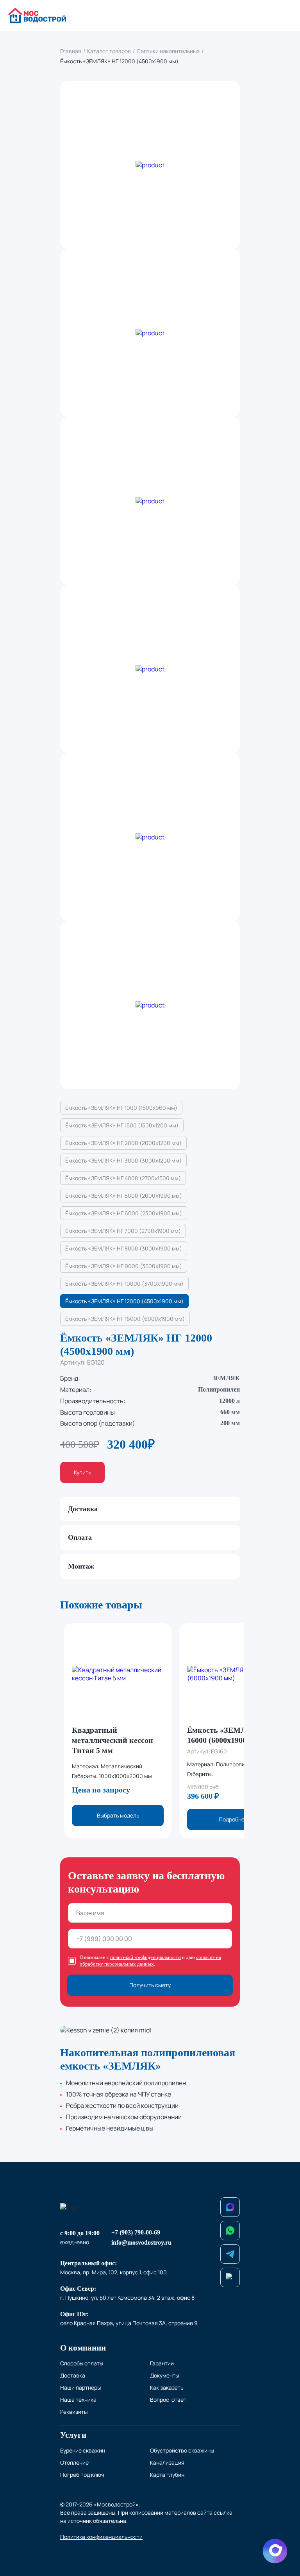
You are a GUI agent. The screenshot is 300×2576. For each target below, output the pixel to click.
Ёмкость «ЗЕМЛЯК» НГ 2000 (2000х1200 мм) (123, 1143)
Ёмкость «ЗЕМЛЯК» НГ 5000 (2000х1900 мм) (124, 1196)
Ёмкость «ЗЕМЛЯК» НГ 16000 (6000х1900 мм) (125, 1319)
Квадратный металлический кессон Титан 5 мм (112, 1740)
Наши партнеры (80, 2387)
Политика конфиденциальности (101, 2537)
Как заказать (167, 2387)
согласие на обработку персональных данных (150, 1961)
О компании (83, 2348)
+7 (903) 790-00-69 (136, 2232)
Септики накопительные (168, 51)
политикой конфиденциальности (146, 1957)
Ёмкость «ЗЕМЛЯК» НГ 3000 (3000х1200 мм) (123, 1160)
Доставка (73, 2375)
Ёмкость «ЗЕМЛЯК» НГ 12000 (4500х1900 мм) (124, 1301)
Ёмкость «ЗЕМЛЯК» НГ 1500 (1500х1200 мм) (122, 1125)
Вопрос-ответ (168, 2400)
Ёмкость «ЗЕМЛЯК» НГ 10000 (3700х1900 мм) (124, 1284)
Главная (71, 51)
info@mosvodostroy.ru (141, 2242)
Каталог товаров (109, 51)
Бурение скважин (83, 2450)
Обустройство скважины (182, 2450)
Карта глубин (167, 2475)
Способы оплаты (82, 2363)
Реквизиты (74, 2412)
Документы (164, 2375)
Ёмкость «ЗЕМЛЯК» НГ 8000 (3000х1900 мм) (124, 1248)
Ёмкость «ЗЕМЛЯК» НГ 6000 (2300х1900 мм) (124, 1213)
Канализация (167, 2462)
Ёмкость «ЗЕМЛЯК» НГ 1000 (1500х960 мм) (121, 1108)
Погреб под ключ (82, 2475)
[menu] (285, 16)
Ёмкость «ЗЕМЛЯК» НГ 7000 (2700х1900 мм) (123, 1231)
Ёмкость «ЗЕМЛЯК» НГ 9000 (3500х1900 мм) (124, 1266)
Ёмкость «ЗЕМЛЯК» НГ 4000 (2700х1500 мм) (123, 1178)
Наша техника (78, 2400)
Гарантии (162, 2363)
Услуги (73, 2435)
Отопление (74, 2462)
